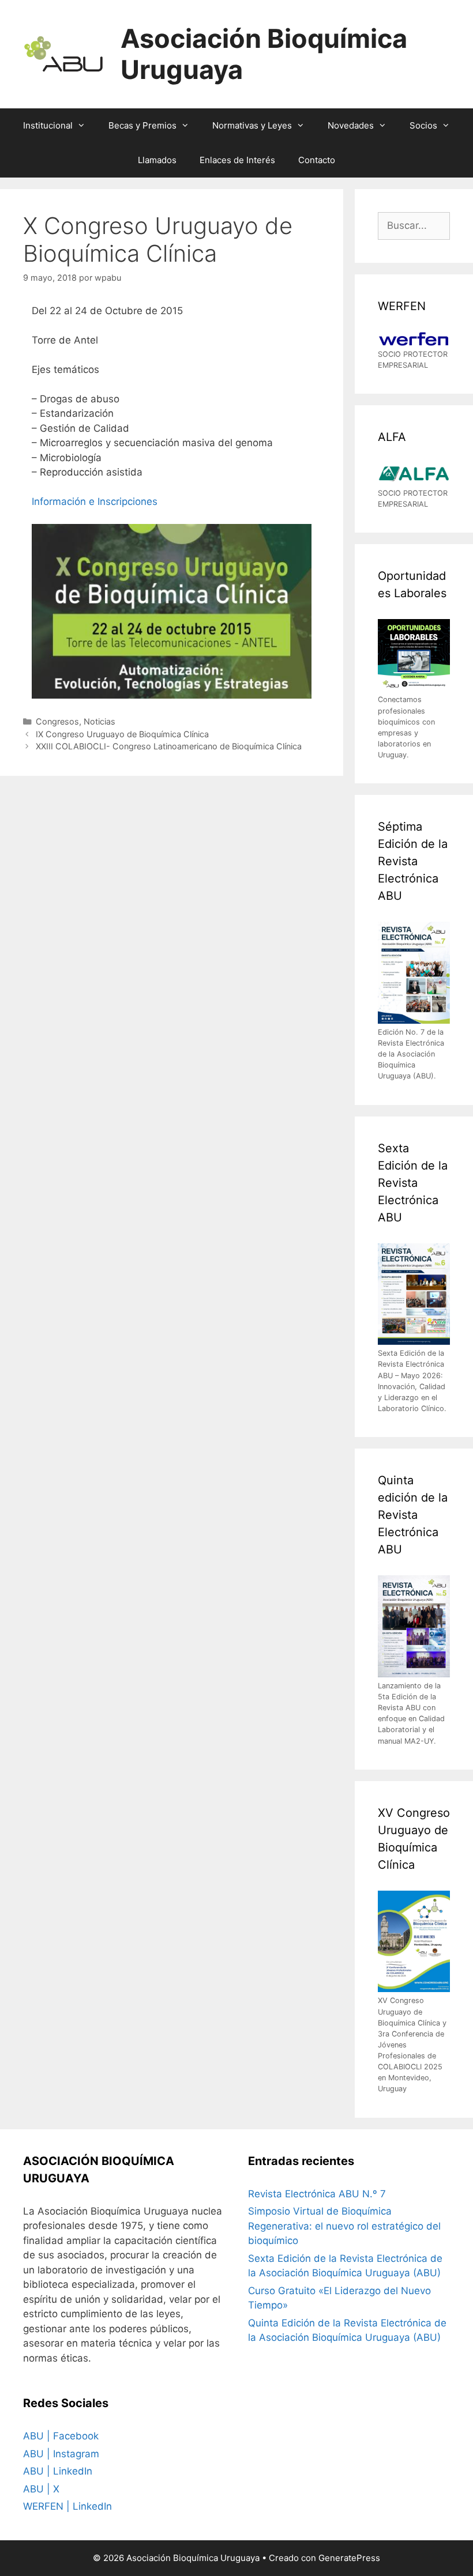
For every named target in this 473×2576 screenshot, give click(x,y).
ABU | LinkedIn (58, 2471)
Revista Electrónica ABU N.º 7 (317, 2194)
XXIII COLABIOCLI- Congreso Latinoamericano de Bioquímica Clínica (169, 746)
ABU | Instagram (61, 2454)
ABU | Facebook (61, 2436)
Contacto (317, 160)
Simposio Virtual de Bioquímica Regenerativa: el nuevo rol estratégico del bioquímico (344, 2226)
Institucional (48, 125)
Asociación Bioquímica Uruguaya (264, 54)
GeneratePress (349, 2558)
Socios (423, 125)
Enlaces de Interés (237, 160)
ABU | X (41, 2489)
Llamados (157, 160)
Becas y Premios (142, 125)
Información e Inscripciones (95, 501)
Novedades (351, 125)
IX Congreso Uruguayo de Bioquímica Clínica (122, 734)
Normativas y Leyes (252, 125)
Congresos (57, 721)
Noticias (100, 721)
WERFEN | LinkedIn (67, 2506)
